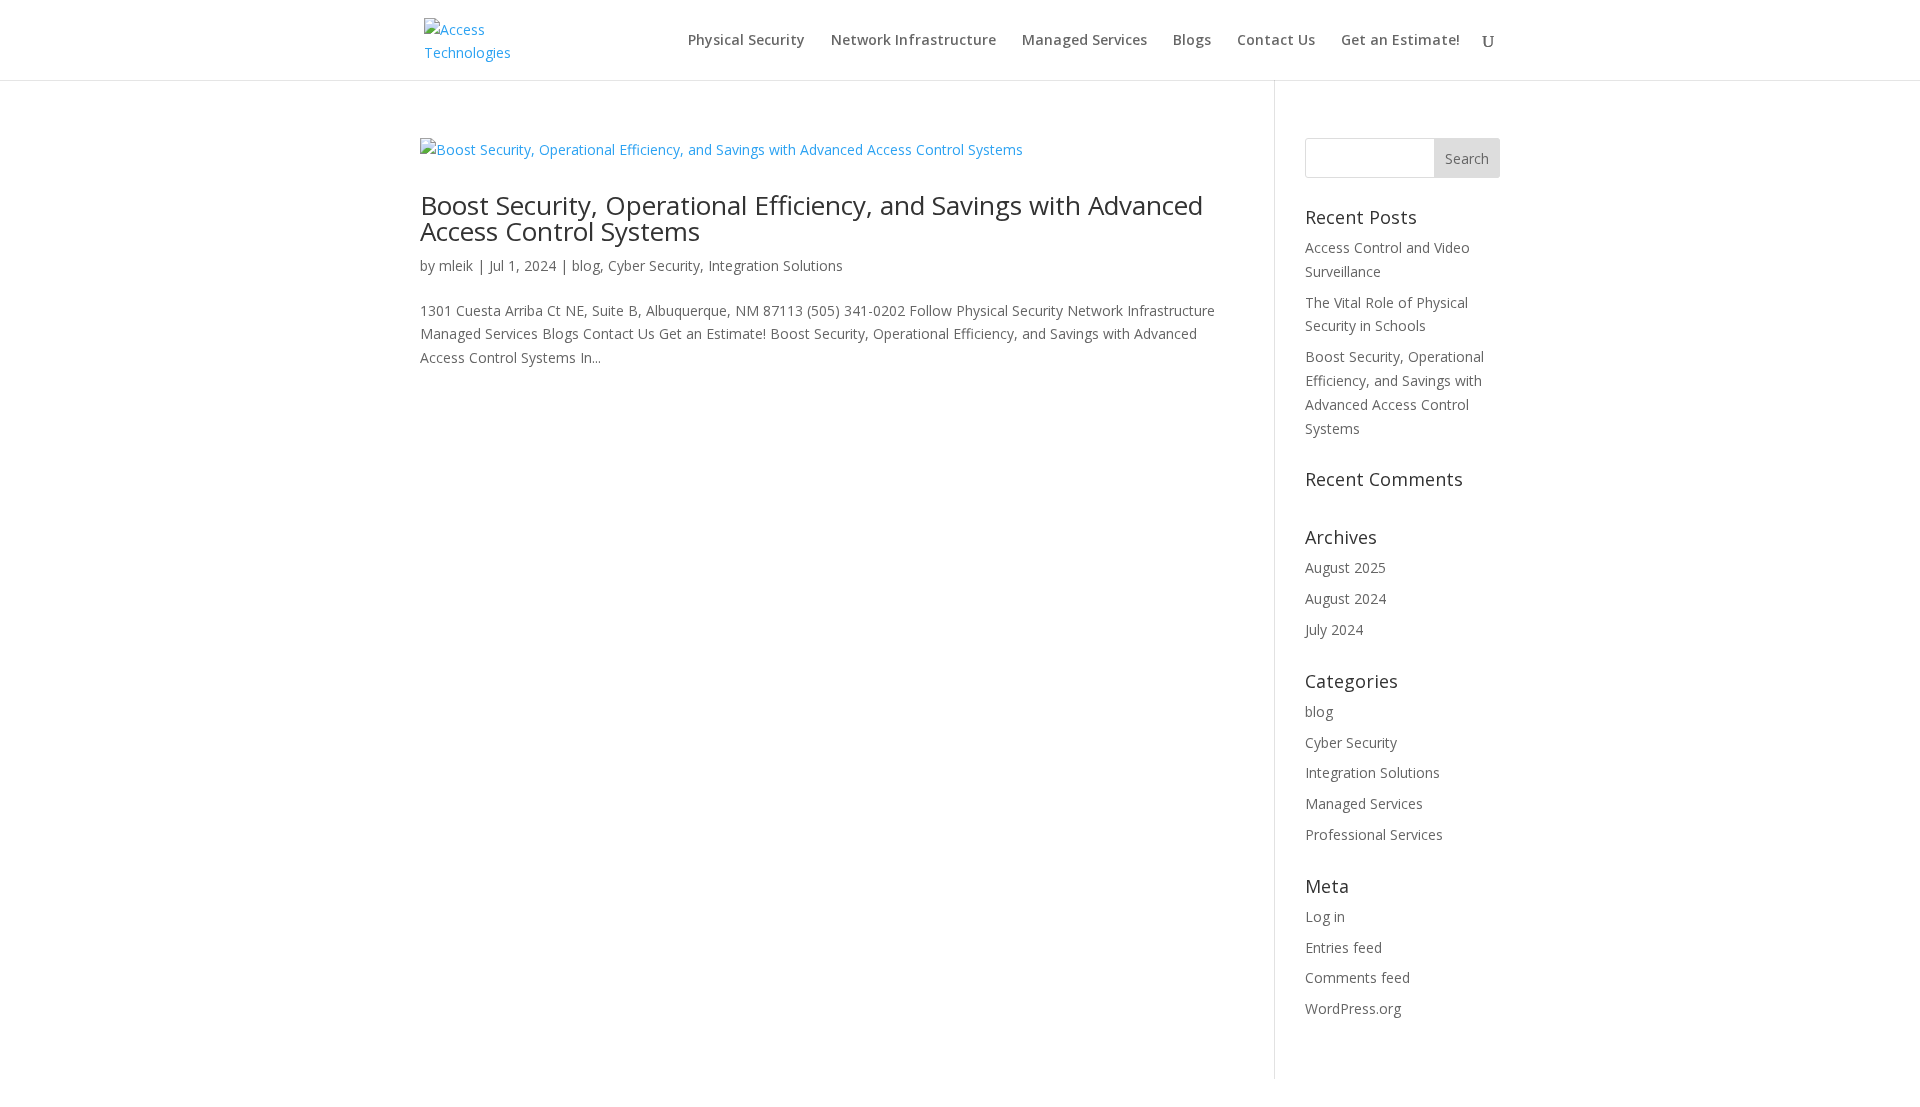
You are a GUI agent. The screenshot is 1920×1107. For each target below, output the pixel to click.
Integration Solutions (775, 265)
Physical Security (746, 41)
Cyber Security (654, 265)
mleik (456, 265)
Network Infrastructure (913, 41)
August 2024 (1345, 598)
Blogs (1192, 41)
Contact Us (1276, 41)
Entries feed (1343, 947)
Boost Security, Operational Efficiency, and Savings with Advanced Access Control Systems (811, 218)
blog (586, 265)
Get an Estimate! (1400, 41)
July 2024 (1334, 629)
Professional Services (1374, 834)
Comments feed (1357, 977)
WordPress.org (1353, 1008)
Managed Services (1084, 41)
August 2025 (1345, 567)
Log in (1325, 916)
